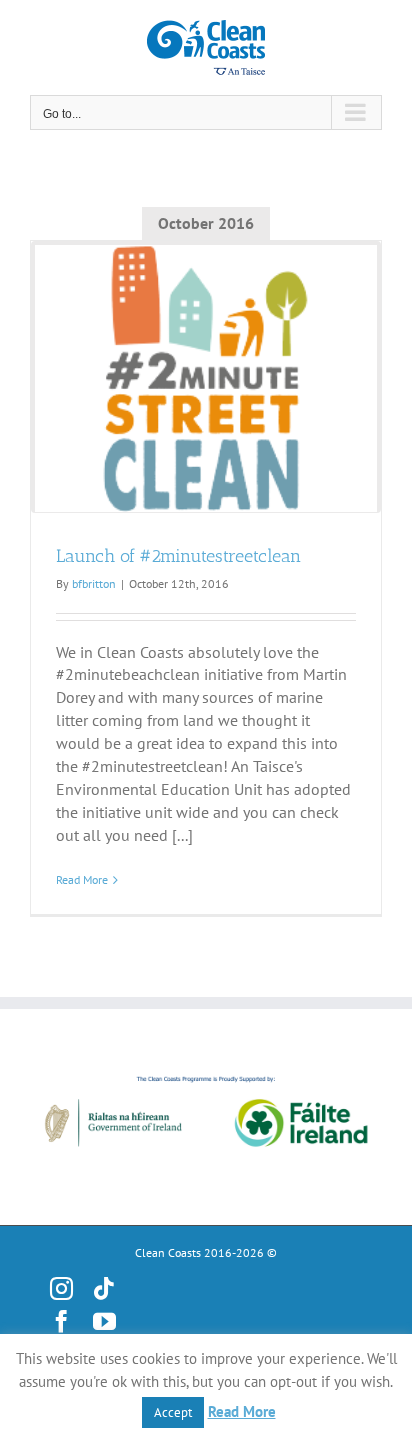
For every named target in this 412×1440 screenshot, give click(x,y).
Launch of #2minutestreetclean (178, 556)
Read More (82, 879)
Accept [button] (173, 1412)
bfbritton (94, 583)
